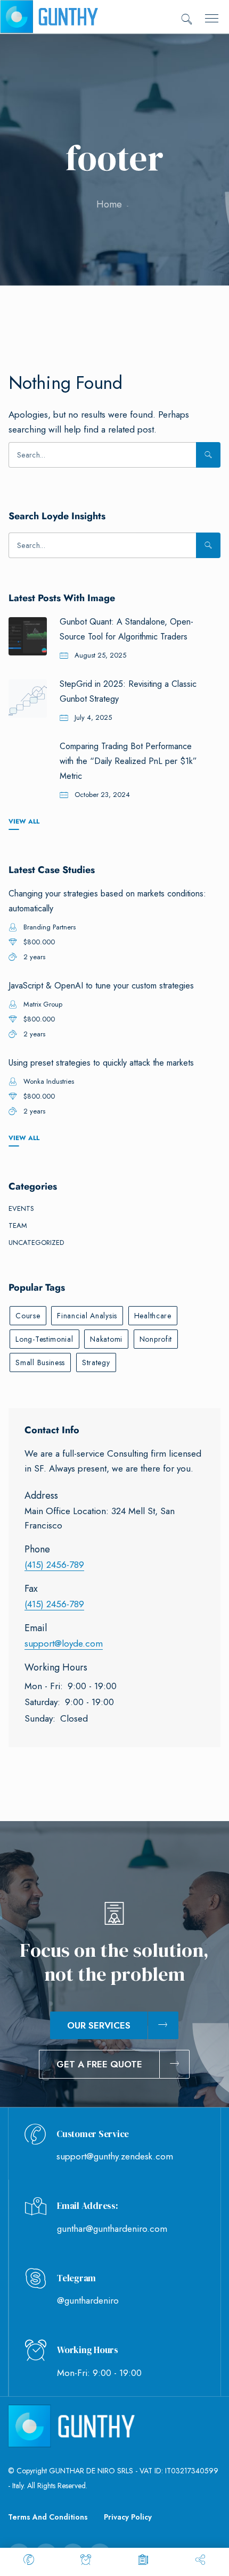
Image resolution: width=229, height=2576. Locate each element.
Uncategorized (36, 1243)
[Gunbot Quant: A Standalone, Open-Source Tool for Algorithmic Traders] (28, 636)
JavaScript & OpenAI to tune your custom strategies (101, 986)
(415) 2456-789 (54, 1565)
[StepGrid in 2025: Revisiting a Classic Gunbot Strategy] (28, 699)
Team (18, 1225)
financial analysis (87, 1316)
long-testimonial (44, 1339)
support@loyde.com (64, 1643)
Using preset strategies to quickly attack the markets (101, 1063)
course (28, 1316)
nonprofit (156, 1339)
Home (109, 204)
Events (21, 1208)
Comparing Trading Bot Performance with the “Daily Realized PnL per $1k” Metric (128, 761)
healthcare (153, 1316)
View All (24, 821)
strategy (96, 1362)
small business (40, 1362)
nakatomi (106, 1339)
